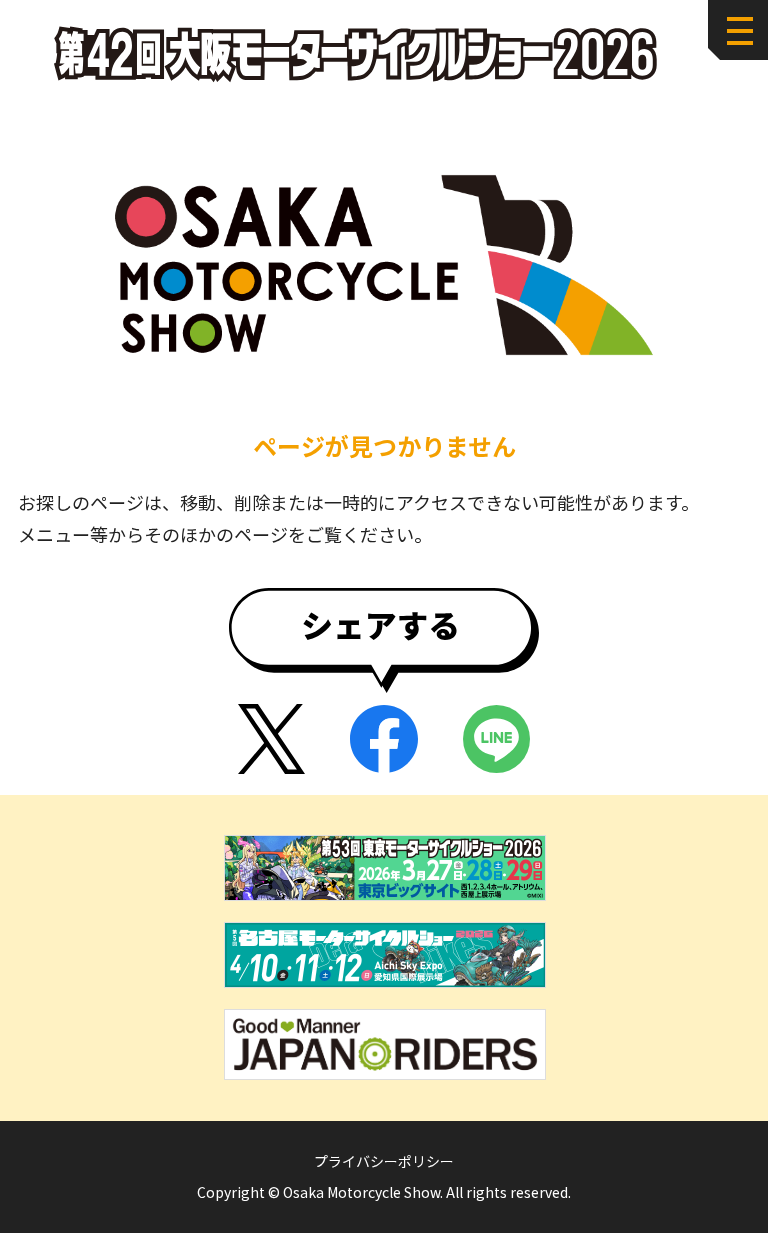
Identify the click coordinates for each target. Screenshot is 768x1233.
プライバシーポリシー (384, 1161)
